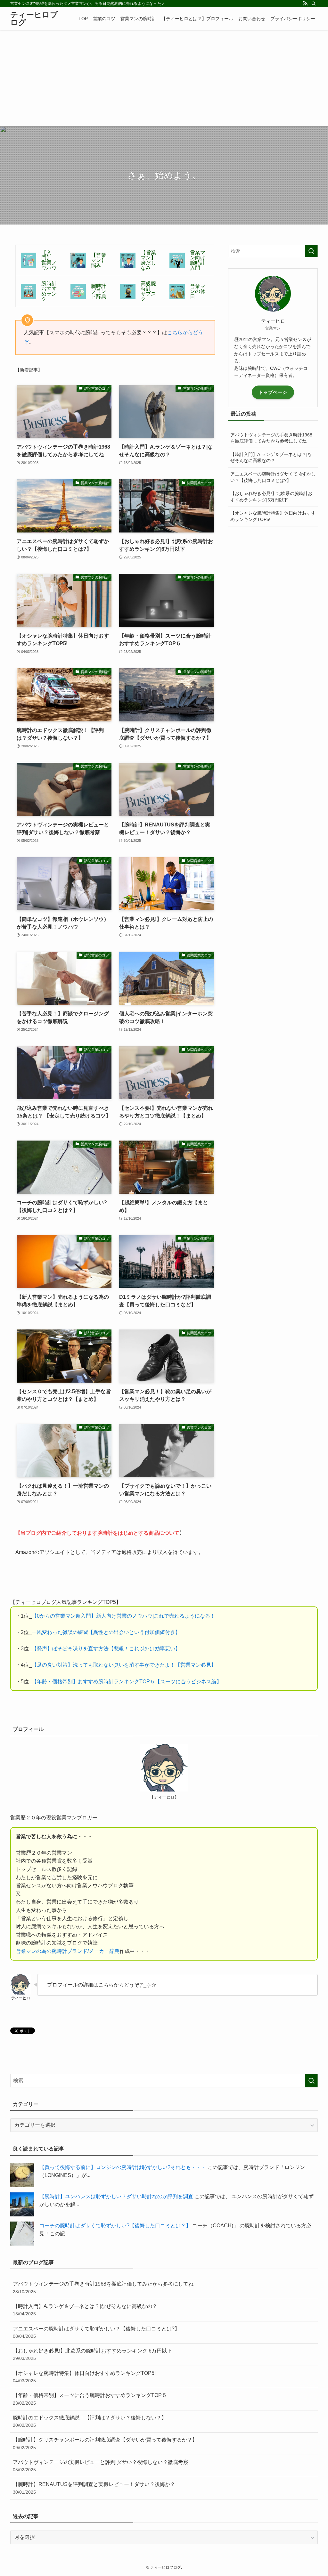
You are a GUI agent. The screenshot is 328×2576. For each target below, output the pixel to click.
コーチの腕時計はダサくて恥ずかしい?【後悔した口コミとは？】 (115, 2226)
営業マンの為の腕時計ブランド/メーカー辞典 (68, 1951)
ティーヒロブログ (34, 19)
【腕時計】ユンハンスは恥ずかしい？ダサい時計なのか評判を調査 (116, 2196)
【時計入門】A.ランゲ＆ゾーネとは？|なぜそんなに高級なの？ (271, 458)
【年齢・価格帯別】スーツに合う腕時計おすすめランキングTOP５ (90, 2399)
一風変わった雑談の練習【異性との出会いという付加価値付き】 (106, 1632)
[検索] (314, 4)
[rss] (305, 4)
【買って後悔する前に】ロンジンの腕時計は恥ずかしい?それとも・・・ (123, 2167)
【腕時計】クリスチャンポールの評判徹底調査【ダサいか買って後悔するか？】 (105, 2443)
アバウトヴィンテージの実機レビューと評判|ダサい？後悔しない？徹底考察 (101, 2466)
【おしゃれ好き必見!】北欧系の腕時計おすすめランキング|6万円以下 (271, 497)
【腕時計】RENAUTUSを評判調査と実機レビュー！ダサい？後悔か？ (94, 2488)
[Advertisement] (164, 78)
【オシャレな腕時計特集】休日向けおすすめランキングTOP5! (273, 516)
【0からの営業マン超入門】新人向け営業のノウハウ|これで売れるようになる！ (123, 1616)
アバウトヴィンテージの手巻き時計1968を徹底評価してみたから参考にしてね (271, 438)
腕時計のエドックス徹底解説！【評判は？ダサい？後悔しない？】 (90, 2421)
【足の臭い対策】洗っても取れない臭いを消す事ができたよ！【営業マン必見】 (124, 1665)
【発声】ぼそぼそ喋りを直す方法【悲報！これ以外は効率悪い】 (106, 1649)
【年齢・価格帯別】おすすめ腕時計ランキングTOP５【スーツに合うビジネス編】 (127, 1682)
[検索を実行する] (311, 251)
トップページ (273, 392)
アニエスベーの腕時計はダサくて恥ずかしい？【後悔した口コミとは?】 (273, 477)
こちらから (111, 1985)
